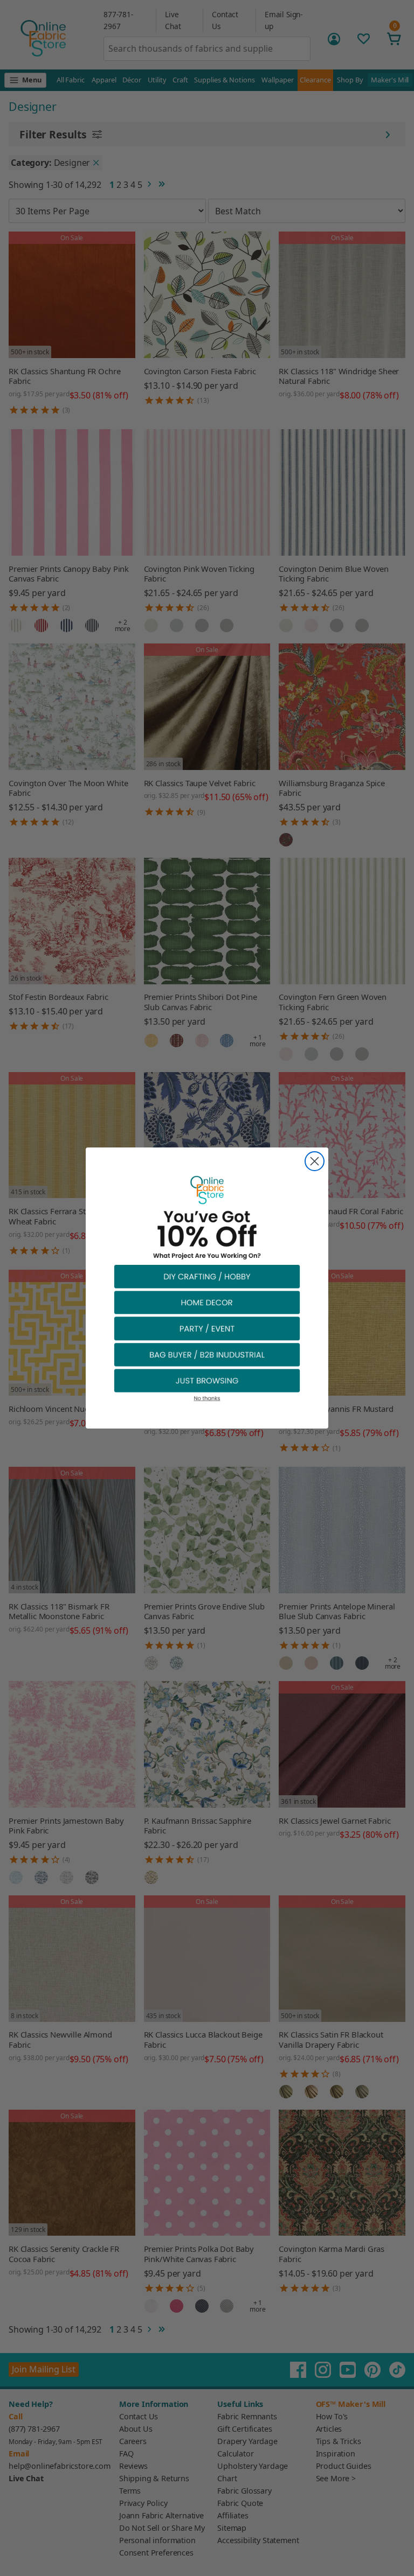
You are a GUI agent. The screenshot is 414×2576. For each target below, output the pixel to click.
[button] (207, 1276)
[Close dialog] (315, 1161)
